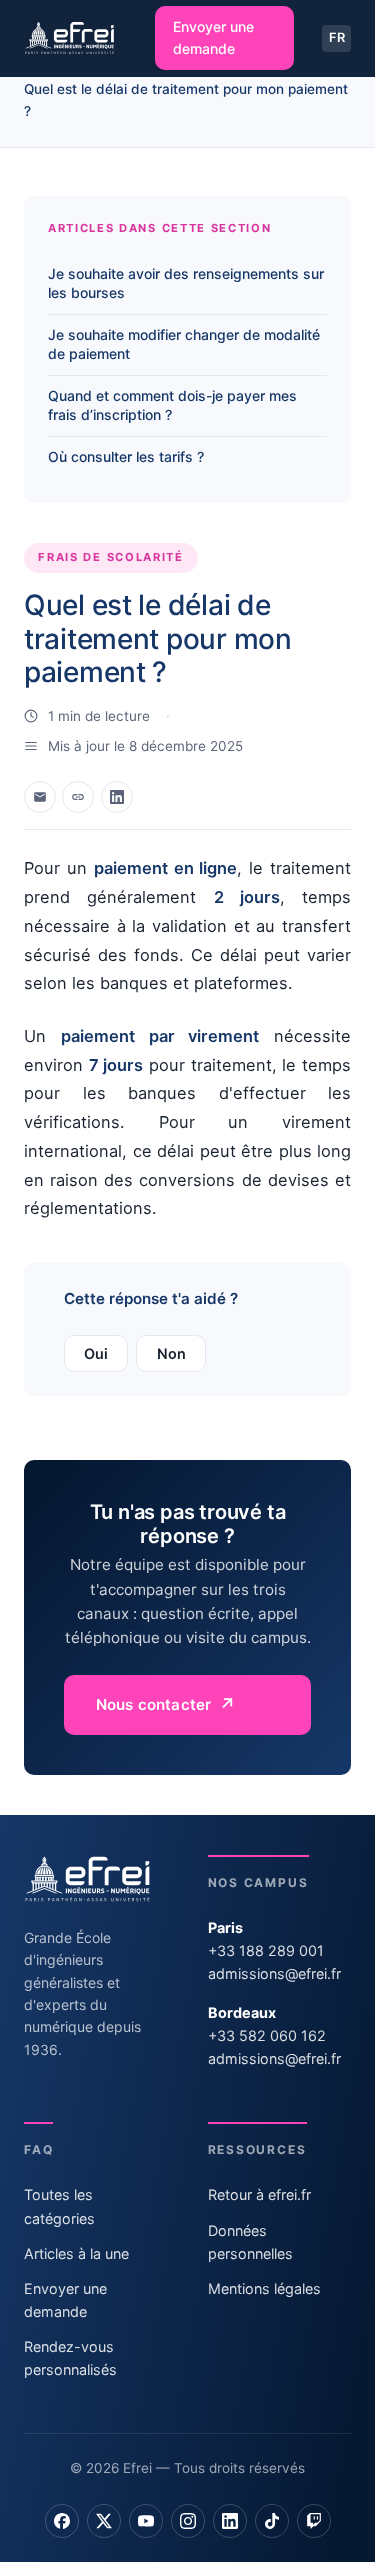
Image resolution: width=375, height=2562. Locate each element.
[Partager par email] (40, 797)
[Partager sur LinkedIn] (117, 797)
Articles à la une (76, 2253)
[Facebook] (62, 2521)
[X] (104, 2521)
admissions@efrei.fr (274, 1973)
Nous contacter (153, 1704)
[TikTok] (272, 2521)
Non (171, 1353)
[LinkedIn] (230, 2521)
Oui (96, 1353)
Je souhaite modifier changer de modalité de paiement (184, 344)
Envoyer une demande (213, 37)
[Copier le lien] (78, 797)
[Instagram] (188, 2521)
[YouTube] (146, 2521)
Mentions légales (264, 2288)
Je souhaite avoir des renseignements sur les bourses (186, 283)
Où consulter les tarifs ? (126, 456)
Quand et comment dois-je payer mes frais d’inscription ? (172, 405)
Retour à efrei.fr (259, 2194)
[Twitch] (314, 2521)
